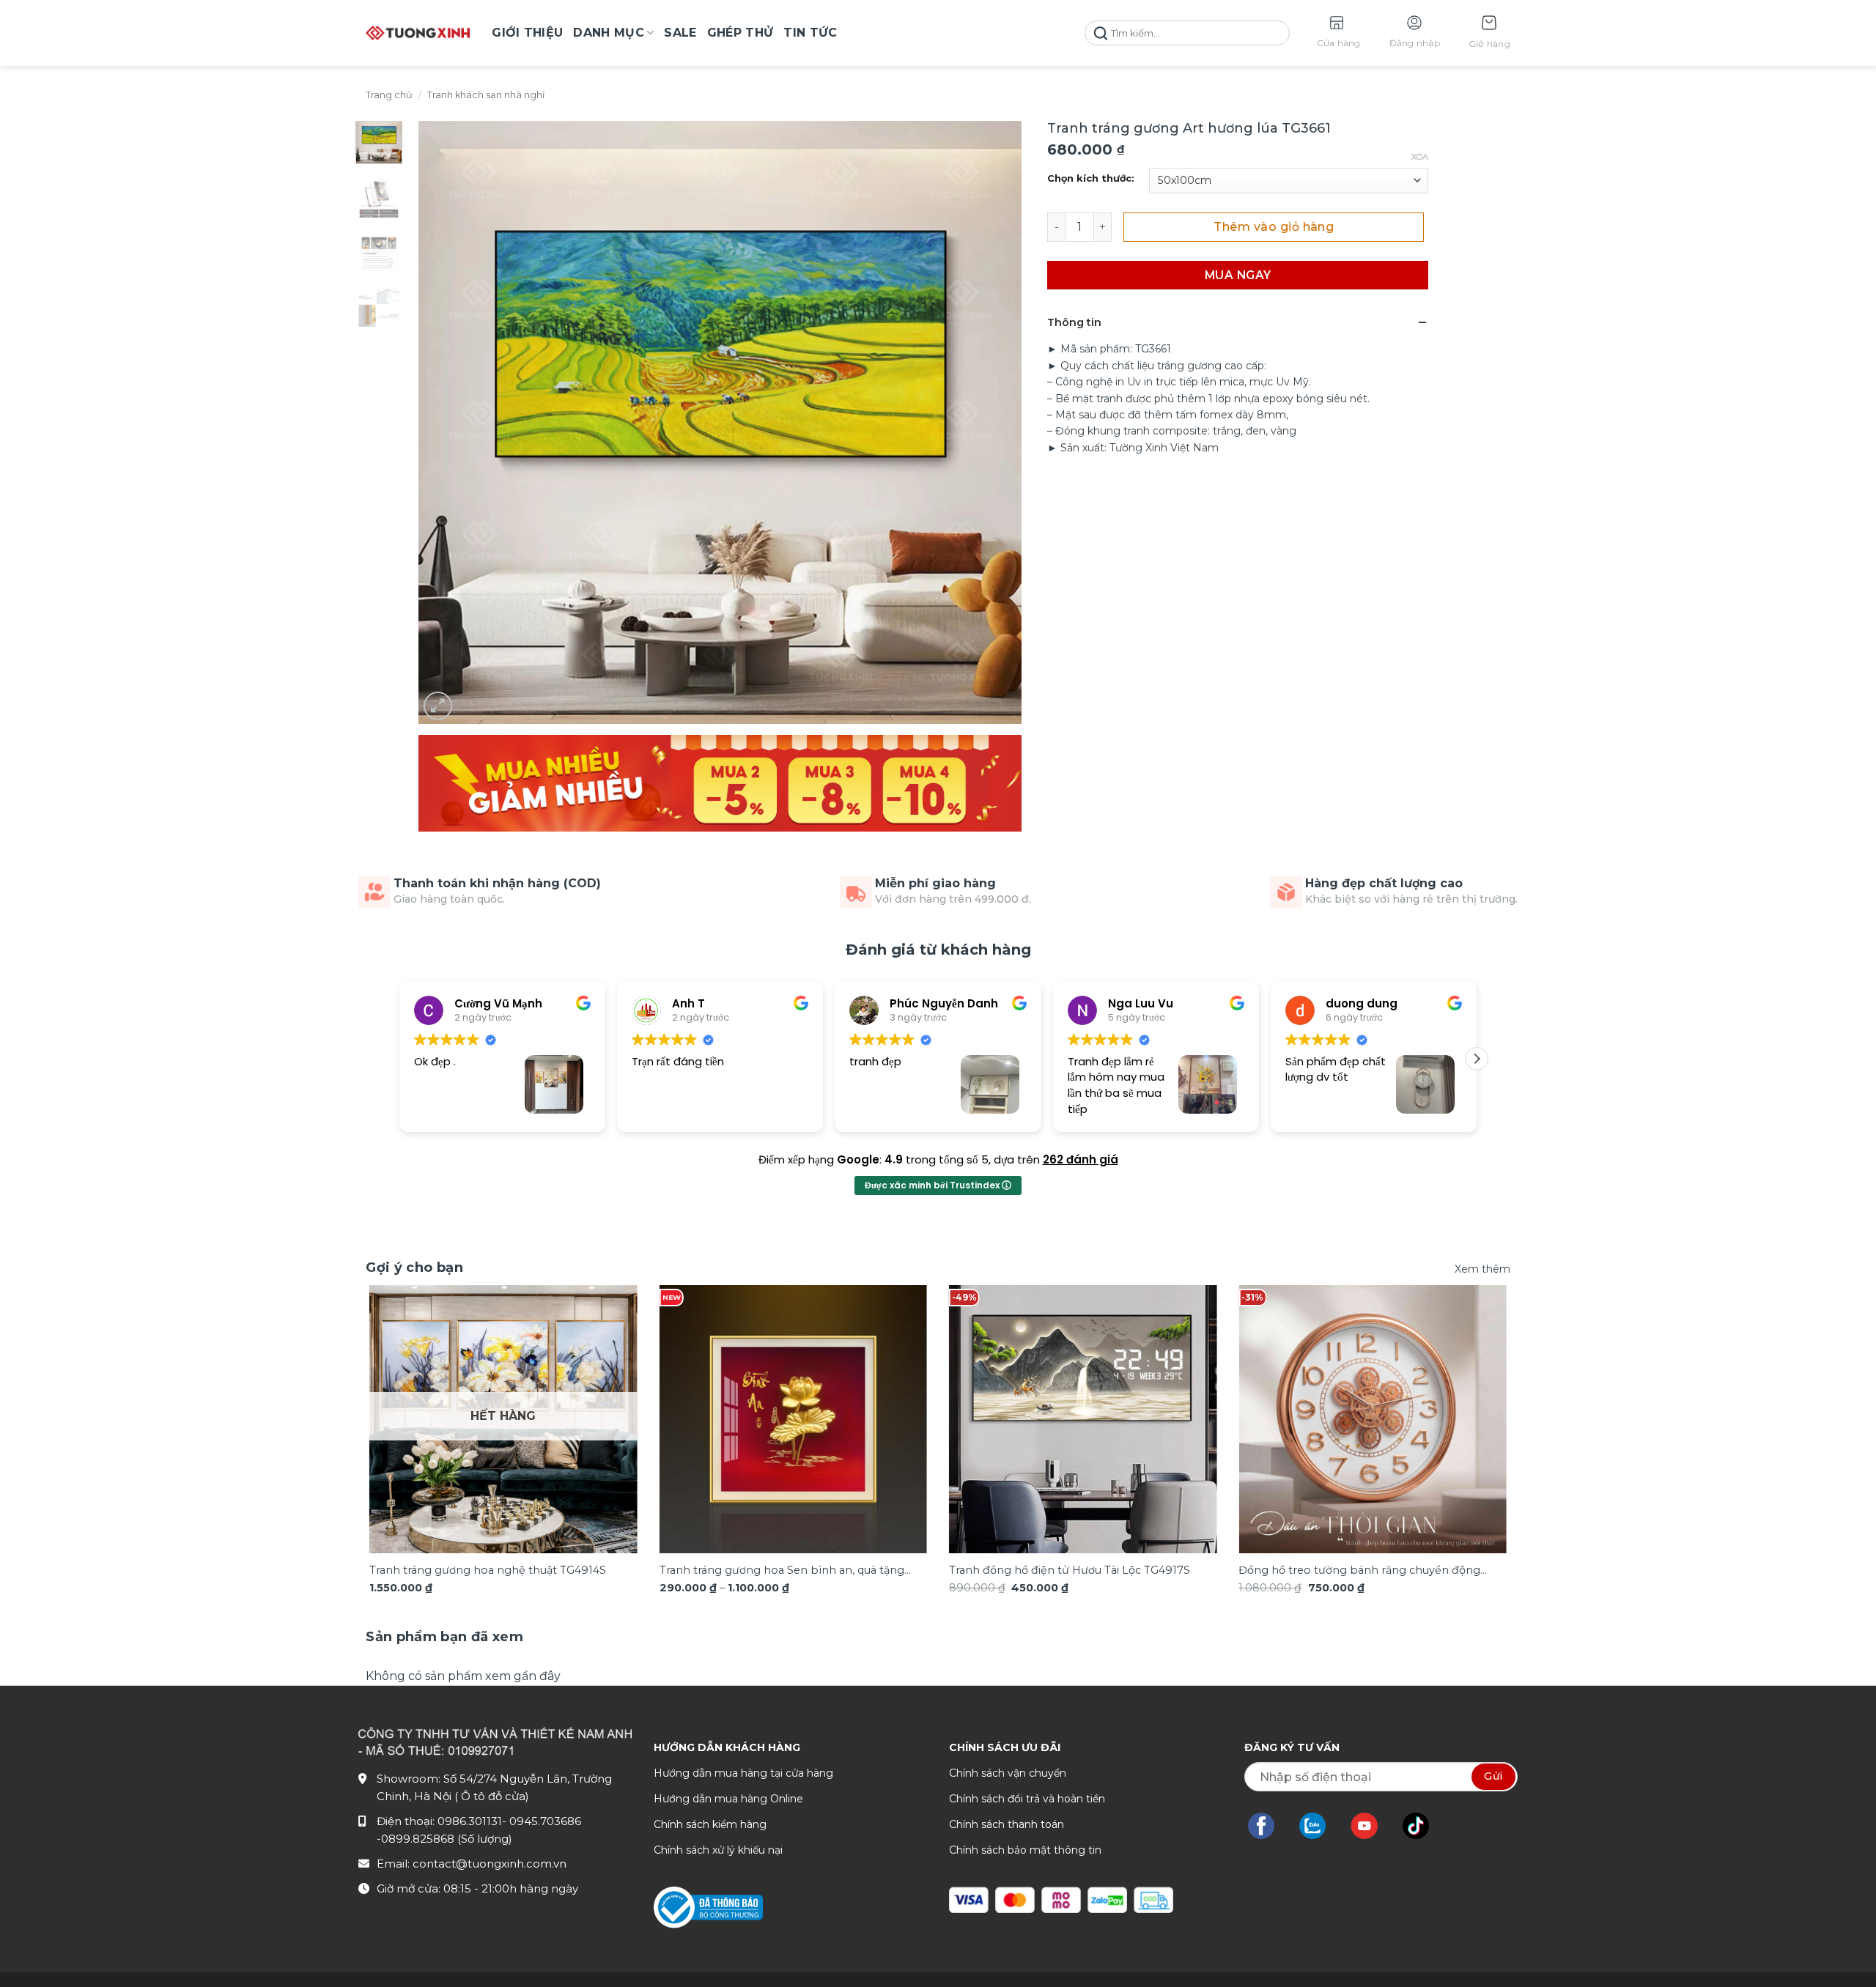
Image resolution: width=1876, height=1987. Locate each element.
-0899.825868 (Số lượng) (444, 1839)
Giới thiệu (527, 33)
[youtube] (1371, 1826)
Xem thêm (1482, 1269)
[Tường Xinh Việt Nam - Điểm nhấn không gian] (418, 33)
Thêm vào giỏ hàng (1274, 227)
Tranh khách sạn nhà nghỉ (486, 95)
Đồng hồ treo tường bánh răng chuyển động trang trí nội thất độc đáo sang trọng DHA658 (1360, 1571)
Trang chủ (389, 95)
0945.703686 (545, 1821)
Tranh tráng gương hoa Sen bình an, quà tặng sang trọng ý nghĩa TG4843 (782, 1571)
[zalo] (1320, 1826)
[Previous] (400, 1394)
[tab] (444, 1637)
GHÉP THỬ (741, 33)
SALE (680, 33)
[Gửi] (1101, 33)
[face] (1268, 1826)
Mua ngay (1238, 275)
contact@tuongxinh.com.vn (490, 1864)
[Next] (1476, 1394)
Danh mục (609, 33)
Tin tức (810, 33)
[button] (1489, 33)
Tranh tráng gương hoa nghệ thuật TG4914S (488, 1570)
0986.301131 (470, 1821)
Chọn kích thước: (1091, 179)
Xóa (1420, 157)
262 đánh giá (1081, 1159)
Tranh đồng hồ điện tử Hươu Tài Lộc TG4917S (1070, 1570)
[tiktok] (1423, 1826)
